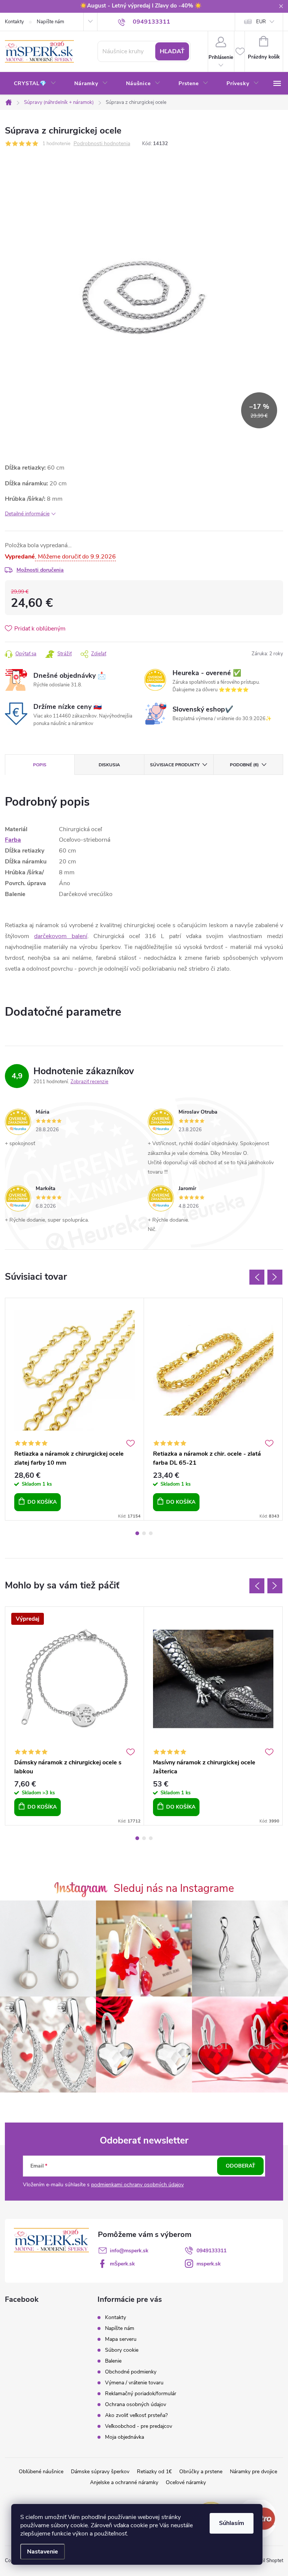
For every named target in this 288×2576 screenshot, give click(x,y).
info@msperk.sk (129, 2251)
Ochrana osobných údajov (136, 2404)
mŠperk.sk (122, 2264)
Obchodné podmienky (131, 2372)
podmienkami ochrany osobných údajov (137, 2185)
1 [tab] (137, 1533)
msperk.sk (209, 2264)
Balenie (113, 2361)
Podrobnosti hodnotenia (102, 144)
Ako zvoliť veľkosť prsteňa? (136, 2415)
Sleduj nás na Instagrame (174, 1888)
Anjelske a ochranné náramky (124, 2482)
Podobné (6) (244, 765)
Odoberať (241, 2166)
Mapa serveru (121, 2339)
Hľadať (172, 51)
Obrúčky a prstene (201, 2472)
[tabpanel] (75, 1409)
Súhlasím (232, 2523)
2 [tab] (144, 1533)
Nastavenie (43, 2552)
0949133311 (211, 2251)
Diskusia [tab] (109, 765)
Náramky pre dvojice (253, 2472)
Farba (13, 840)
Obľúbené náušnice (41, 2472)
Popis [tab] (40, 765)
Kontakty (14, 22)
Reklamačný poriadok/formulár (141, 2394)
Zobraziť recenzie (89, 1082)
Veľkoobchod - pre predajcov (139, 2426)
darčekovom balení (61, 936)
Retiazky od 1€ (154, 2472)
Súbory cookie (122, 2350)
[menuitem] (35, 84)
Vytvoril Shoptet (266, 2561)
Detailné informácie (27, 514)
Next (275, 1277)
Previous (257, 1277)
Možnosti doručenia (40, 570)
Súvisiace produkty (175, 765)
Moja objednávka (124, 2437)
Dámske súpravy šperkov (100, 2472)
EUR (261, 22)
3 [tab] (151, 1533)
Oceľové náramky (186, 2482)
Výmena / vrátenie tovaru (134, 2383)
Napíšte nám (50, 22)
